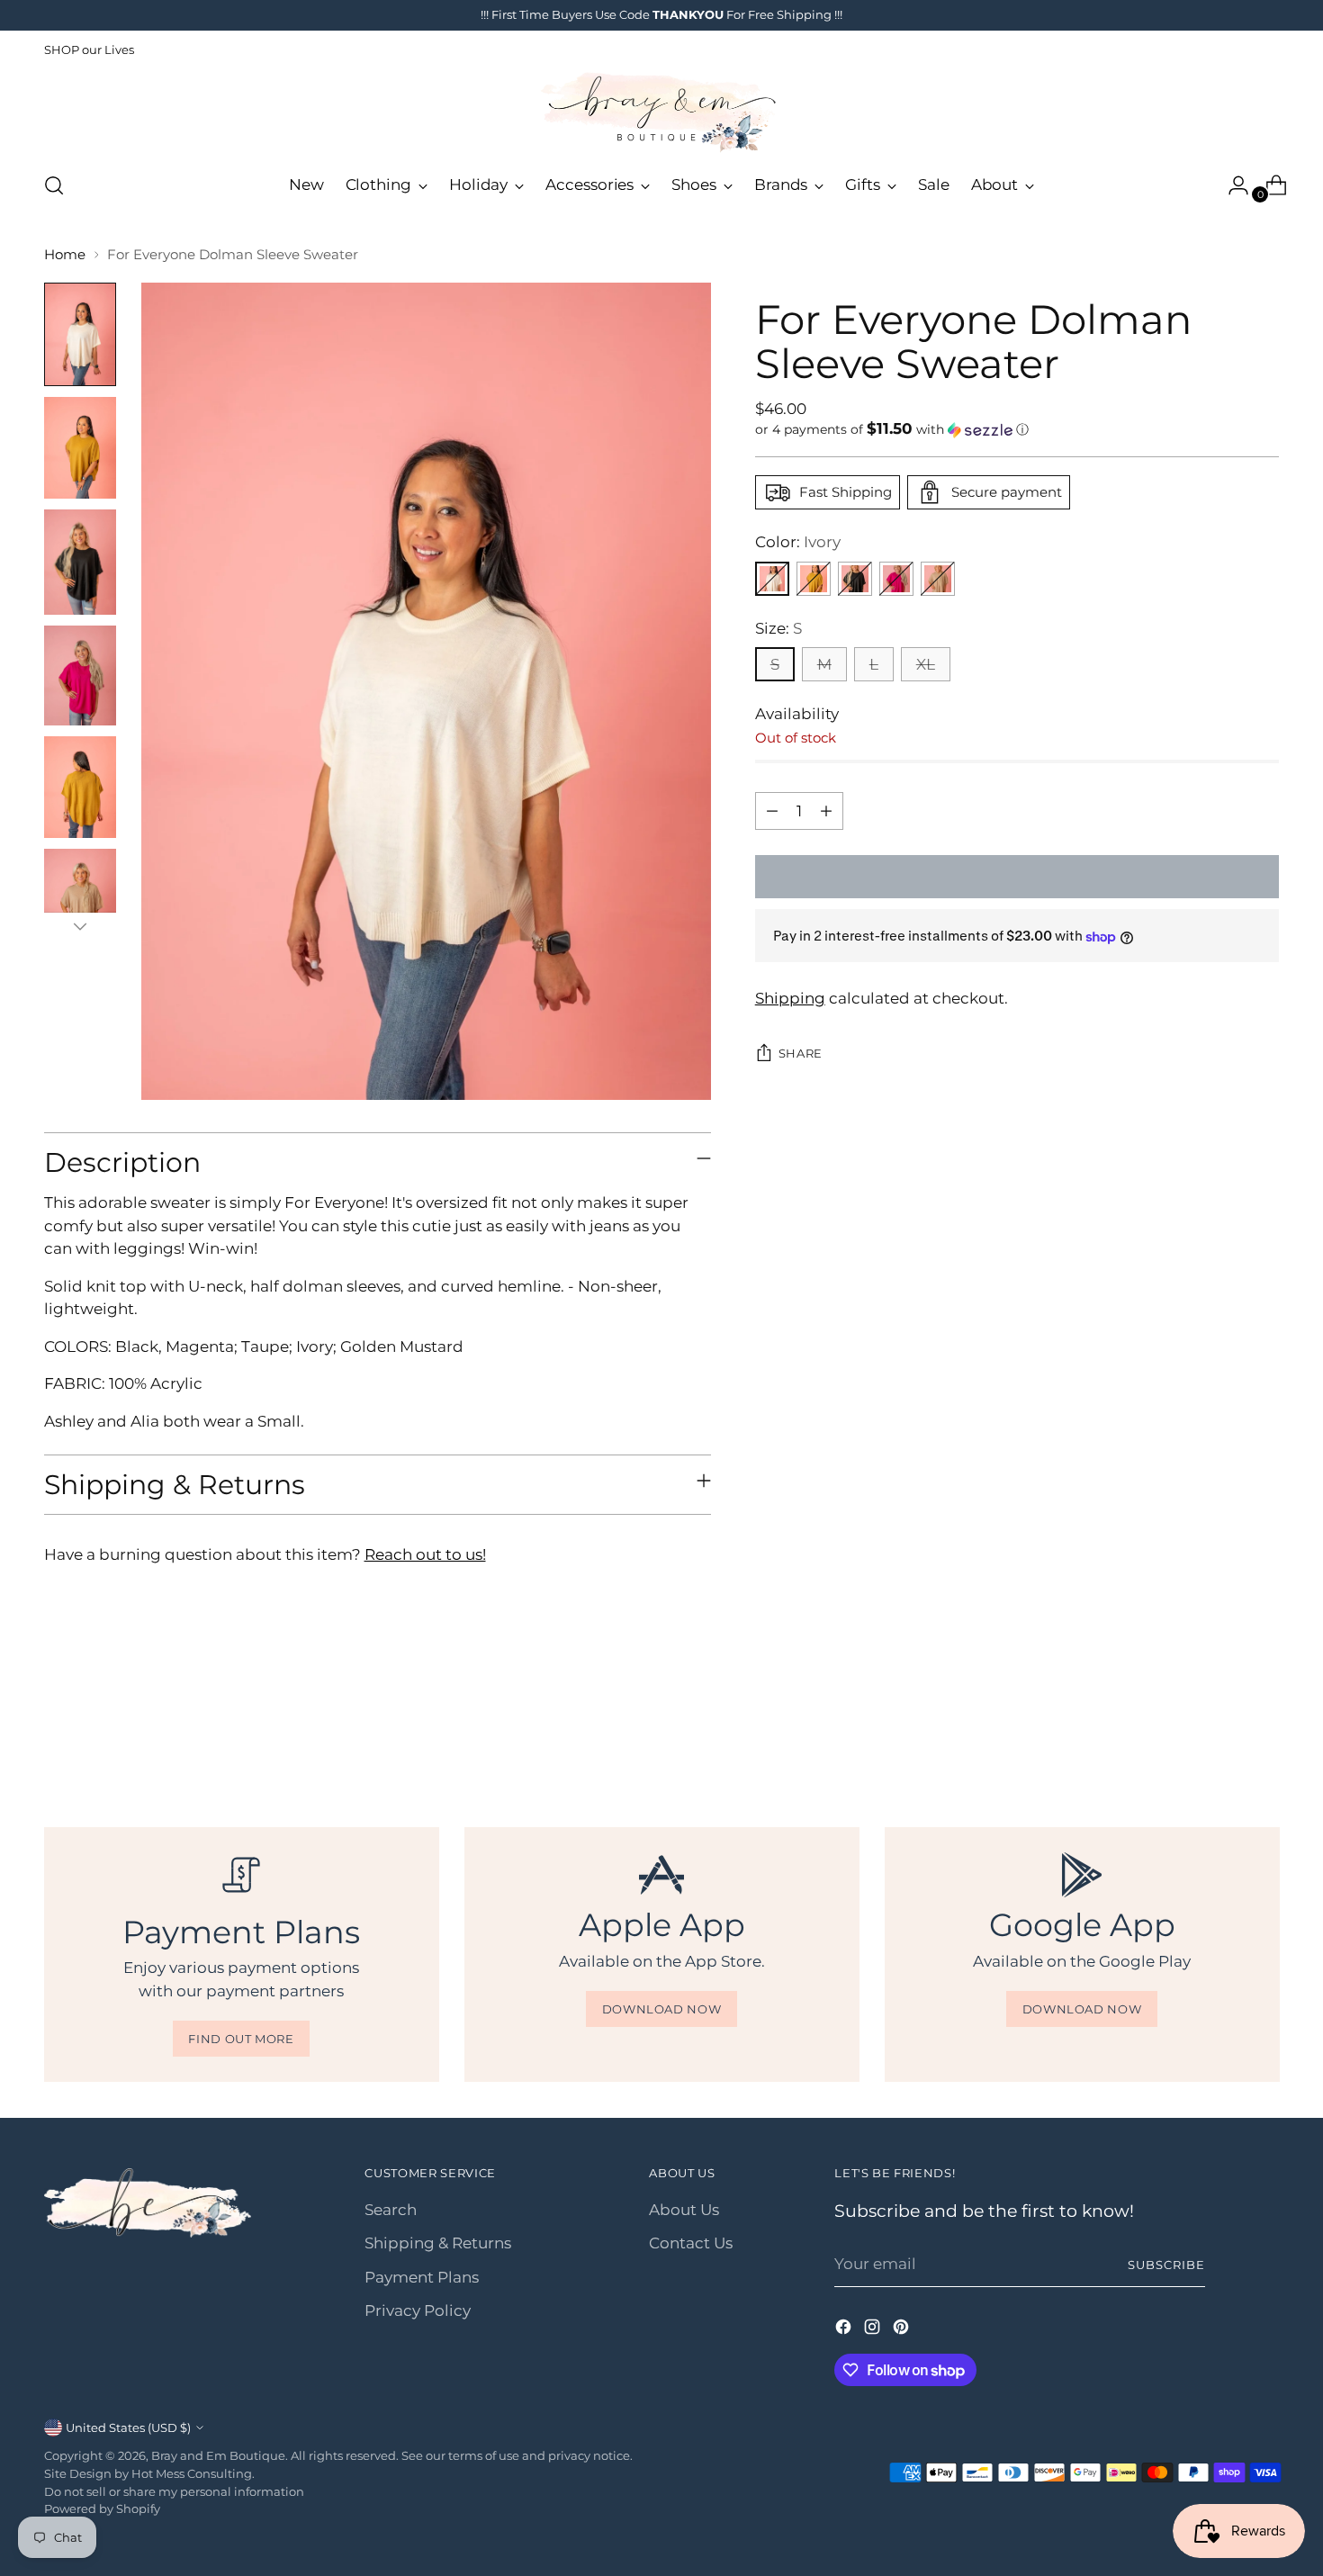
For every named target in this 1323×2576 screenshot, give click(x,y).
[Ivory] (772, 579)
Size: (778, 628)
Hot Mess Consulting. (193, 2473)
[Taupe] (938, 579)
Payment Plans (422, 2277)
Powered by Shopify (102, 2508)
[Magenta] (896, 579)
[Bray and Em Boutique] (661, 113)
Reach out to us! (425, 1554)
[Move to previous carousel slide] (1223, 1730)
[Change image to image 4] (80, 675)
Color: (798, 542)
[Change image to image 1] (80, 334)
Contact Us (691, 2243)
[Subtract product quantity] (772, 811)
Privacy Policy (418, 2310)
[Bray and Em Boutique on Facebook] (845, 2330)
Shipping (790, 999)
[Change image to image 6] (80, 898)
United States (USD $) (128, 2427)
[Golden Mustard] (814, 579)
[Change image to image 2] (80, 448)
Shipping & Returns (438, 2243)
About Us (684, 2210)
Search (391, 2210)
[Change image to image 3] (80, 562)
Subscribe (1166, 2265)
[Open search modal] (54, 185)
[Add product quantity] (826, 811)
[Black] (855, 579)
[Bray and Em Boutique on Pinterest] (903, 2330)
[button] (1017, 429)
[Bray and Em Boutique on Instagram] (874, 2330)
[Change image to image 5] (80, 787)
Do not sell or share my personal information (174, 2491)
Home (65, 254)
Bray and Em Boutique (218, 2455)
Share (801, 1053)
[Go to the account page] (1231, 185)
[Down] (80, 926)
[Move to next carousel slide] (1264, 1729)
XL (926, 664)
